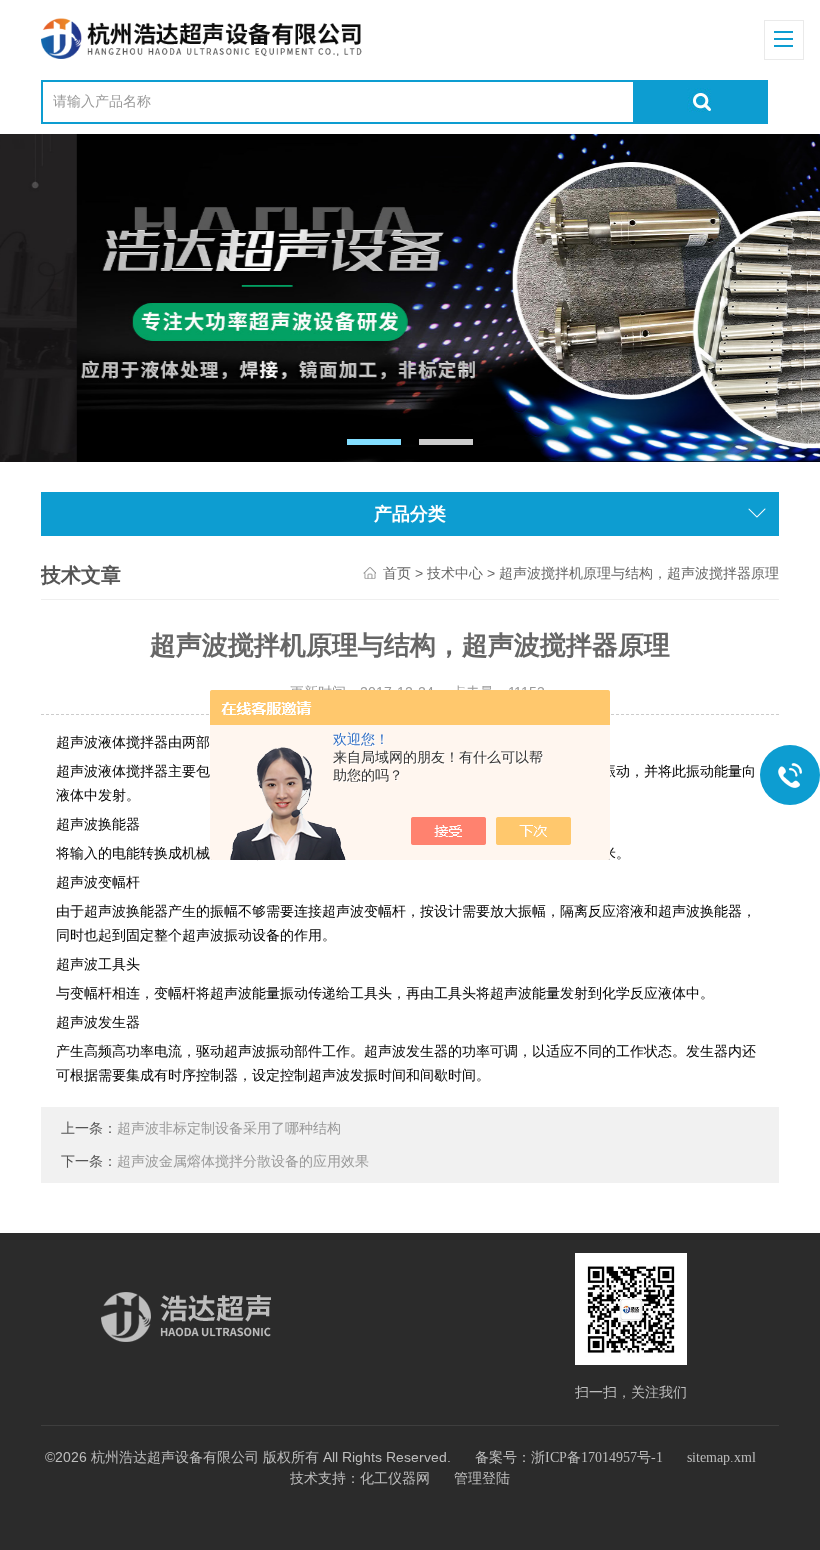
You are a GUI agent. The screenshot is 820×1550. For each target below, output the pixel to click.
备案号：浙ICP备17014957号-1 (569, 1457)
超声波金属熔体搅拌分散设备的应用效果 (243, 1161)
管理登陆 (482, 1478)
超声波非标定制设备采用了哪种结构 (229, 1128)
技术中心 (455, 573)
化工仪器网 (395, 1478)
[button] (374, 441)
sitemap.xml (721, 1457)
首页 (397, 573)
